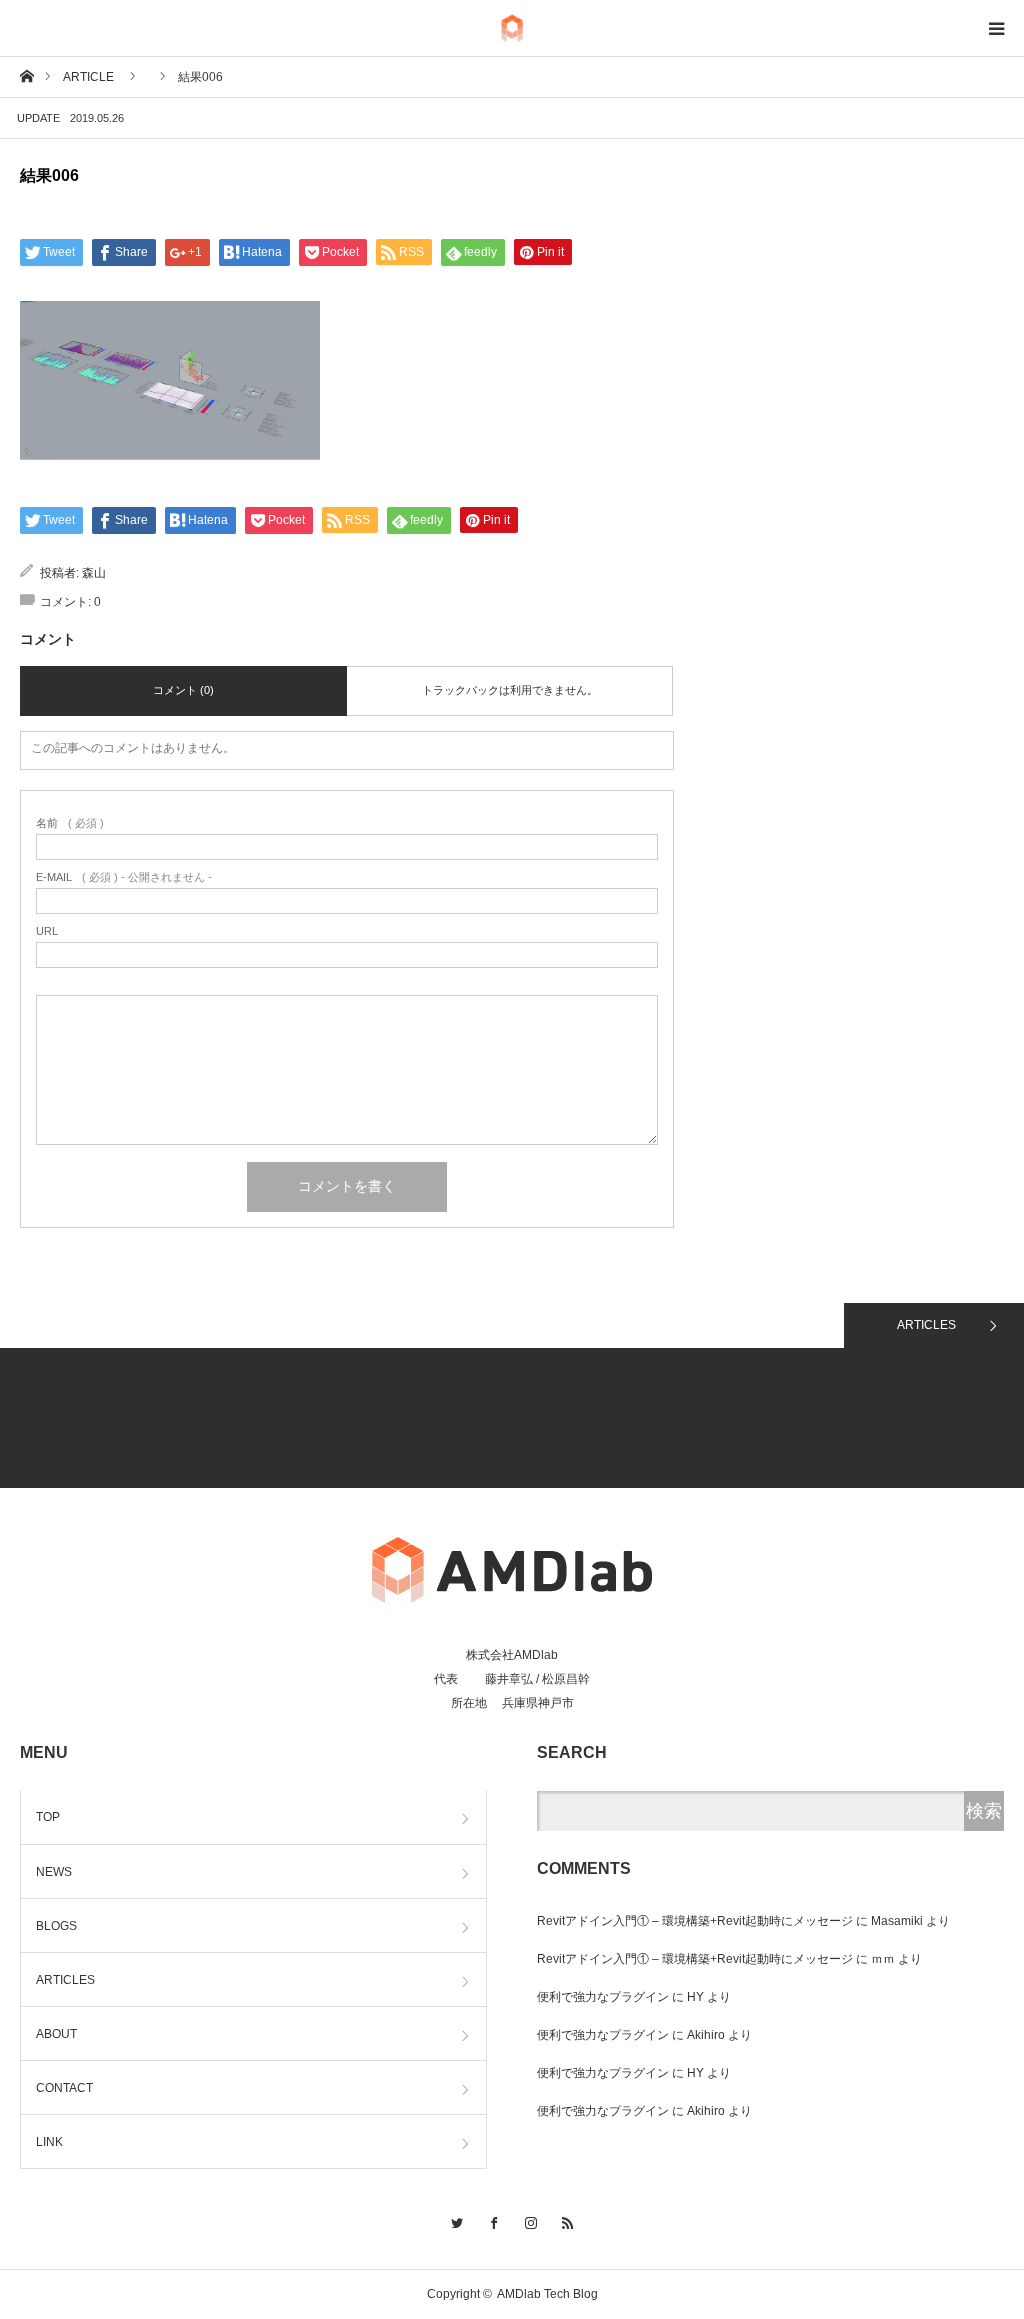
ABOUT (56, 2034)
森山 (94, 573)
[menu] (996, 28)
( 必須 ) (70, 823)
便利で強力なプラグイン (603, 1997)
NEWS (54, 1872)
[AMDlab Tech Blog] (512, 28)
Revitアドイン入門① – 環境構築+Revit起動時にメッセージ (695, 1921)
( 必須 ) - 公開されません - (124, 877)
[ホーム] (26, 75)
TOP (48, 1817)
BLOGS (56, 1926)
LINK (49, 2142)
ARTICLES (926, 1325)
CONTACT (64, 2088)
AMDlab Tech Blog (547, 2294)
